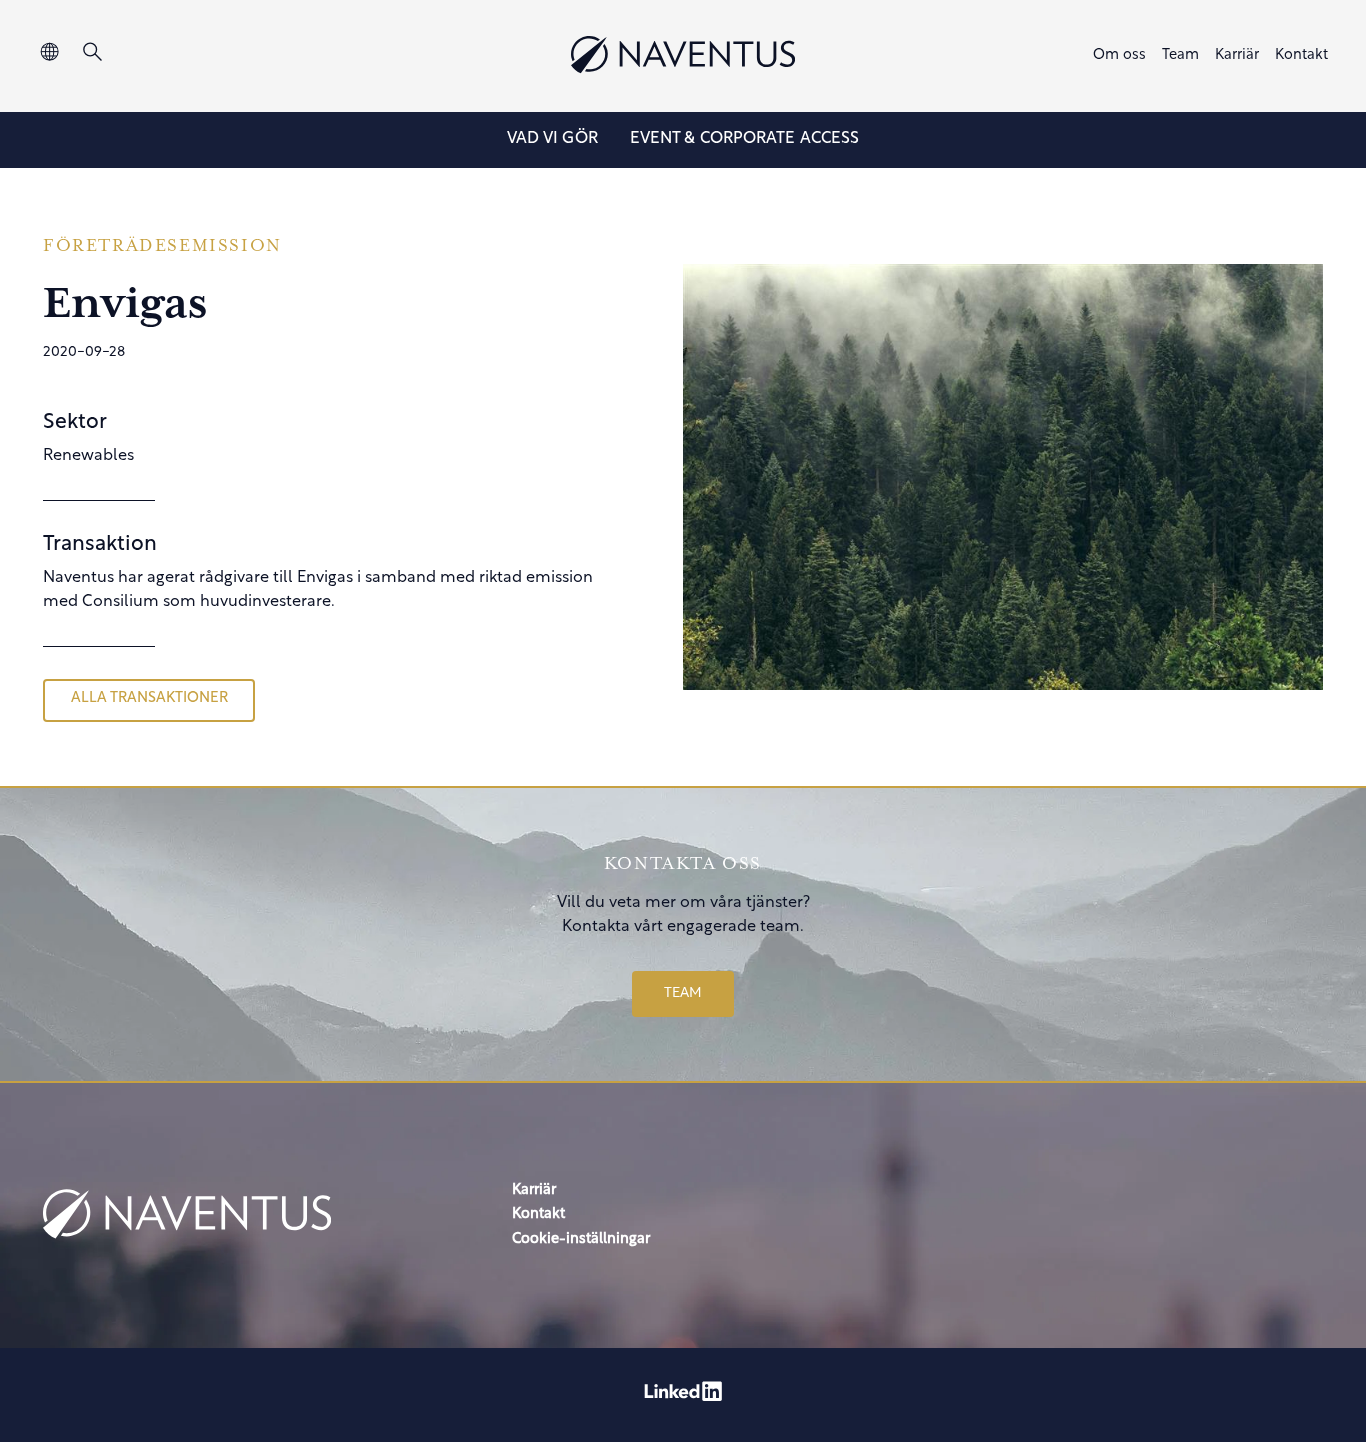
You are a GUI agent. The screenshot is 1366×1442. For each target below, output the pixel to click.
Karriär (1237, 55)
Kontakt (1301, 55)
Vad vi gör (552, 139)
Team (1180, 55)
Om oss (1119, 55)
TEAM (683, 993)
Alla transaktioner (149, 698)
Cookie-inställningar (581, 1239)
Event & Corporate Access (744, 139)
